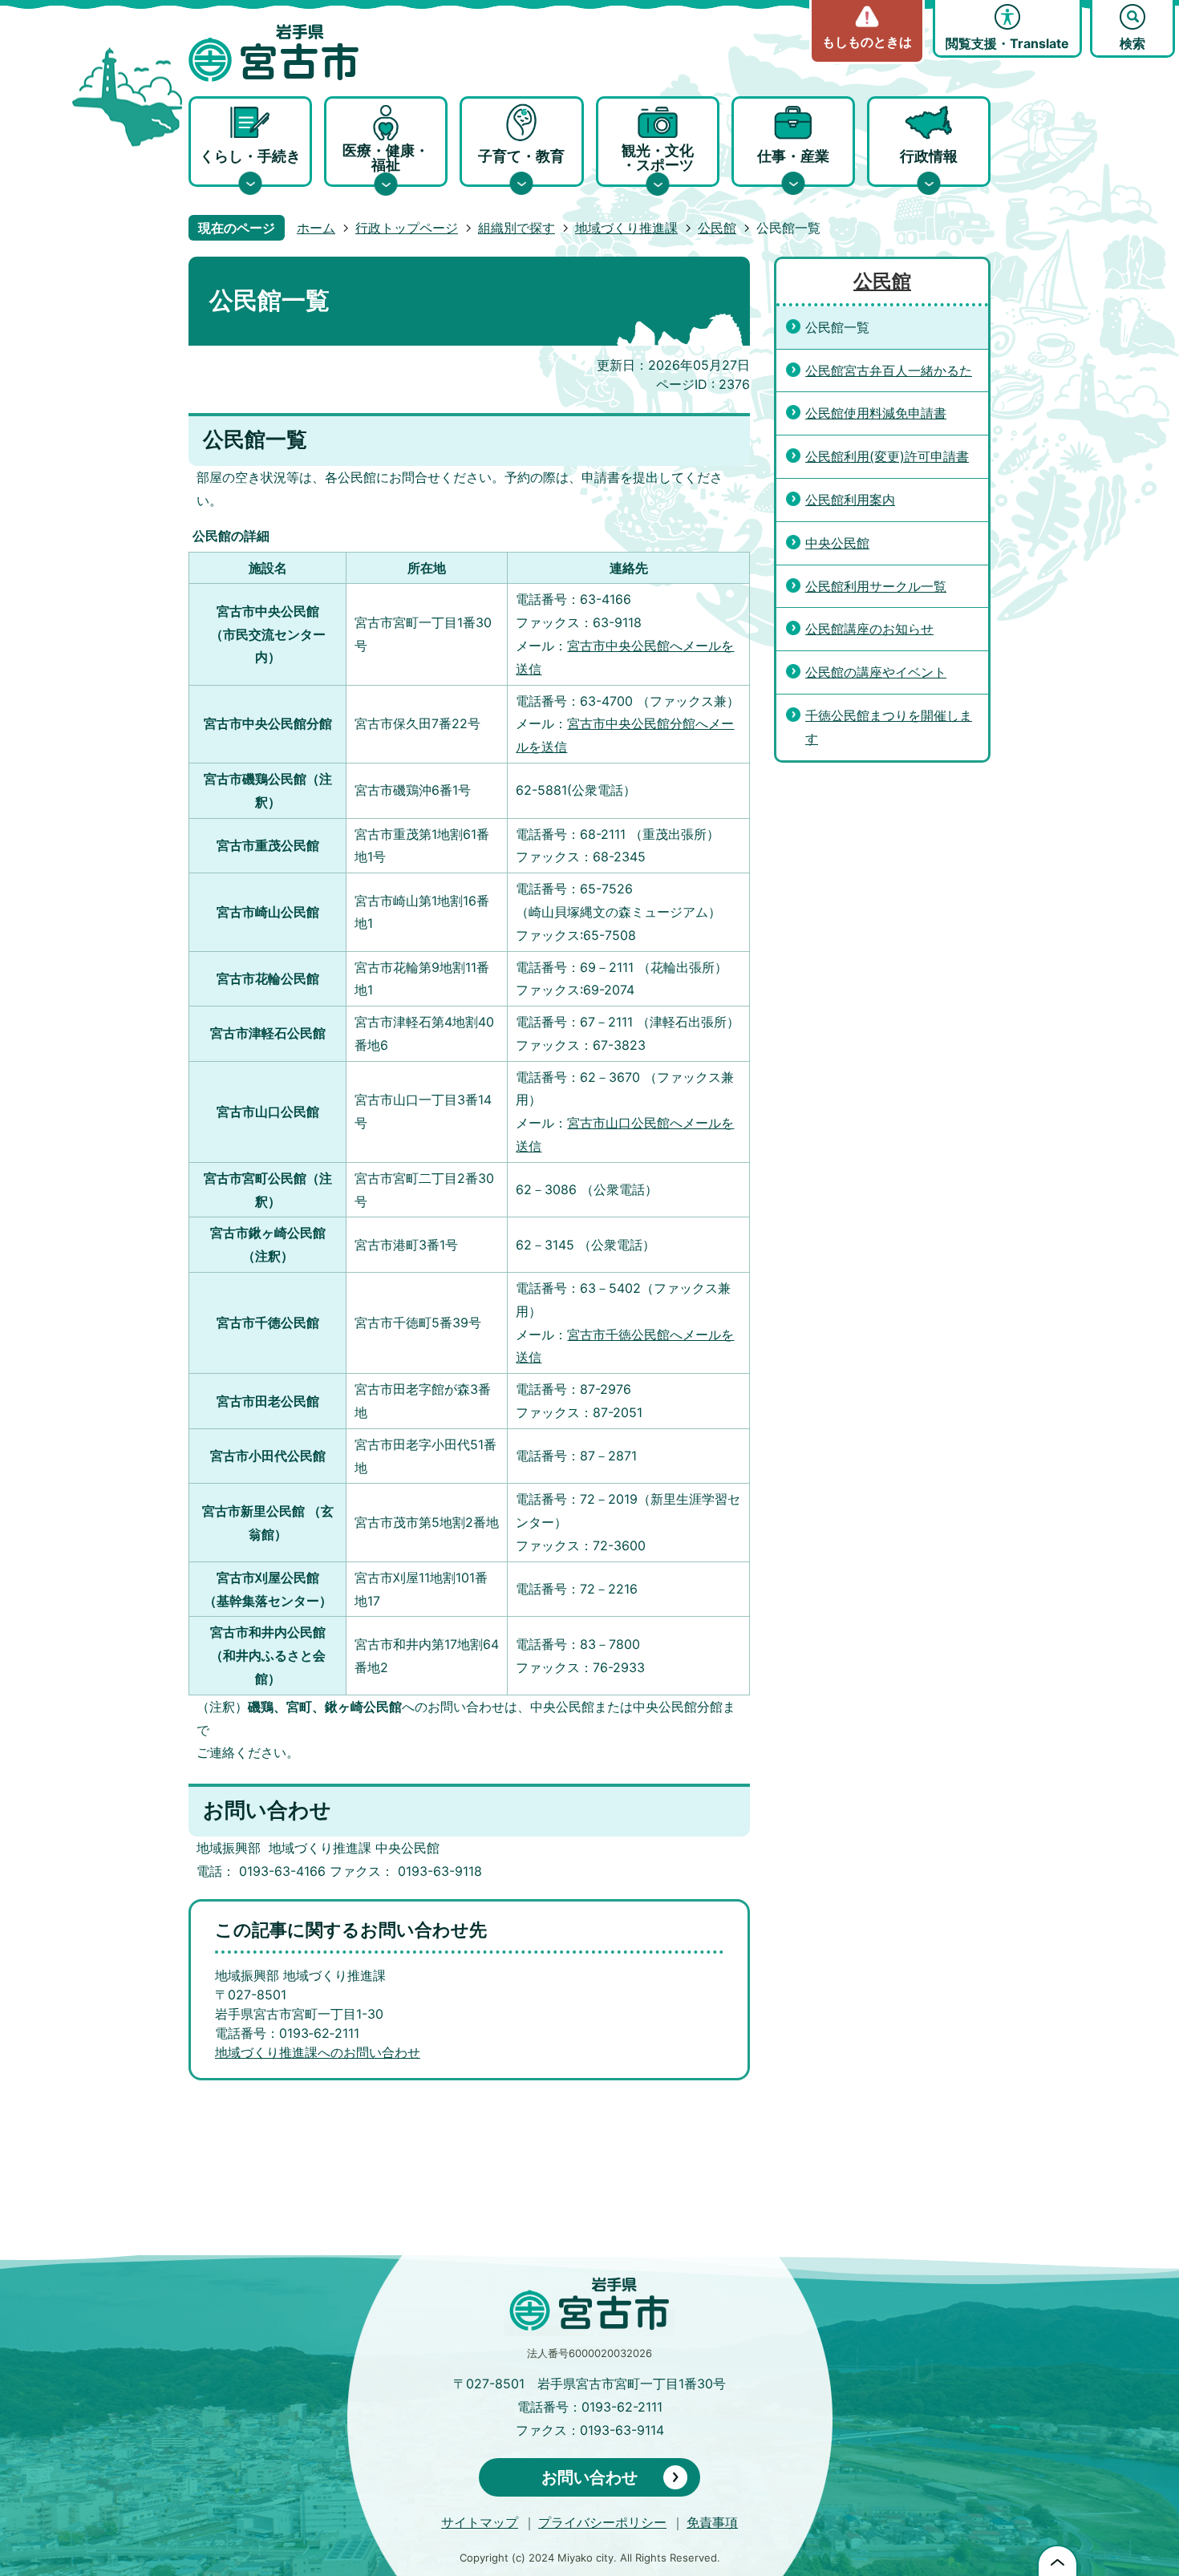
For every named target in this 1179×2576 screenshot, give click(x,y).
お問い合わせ (589, 2477)
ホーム (316, 228)
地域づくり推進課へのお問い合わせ (318, 2052)
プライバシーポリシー (602, 2522)
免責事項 (712, 2522)
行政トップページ (407, 228)
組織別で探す (517, 228)
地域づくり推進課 (626, 228)
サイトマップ (480, 2522)
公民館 (717, 228)
